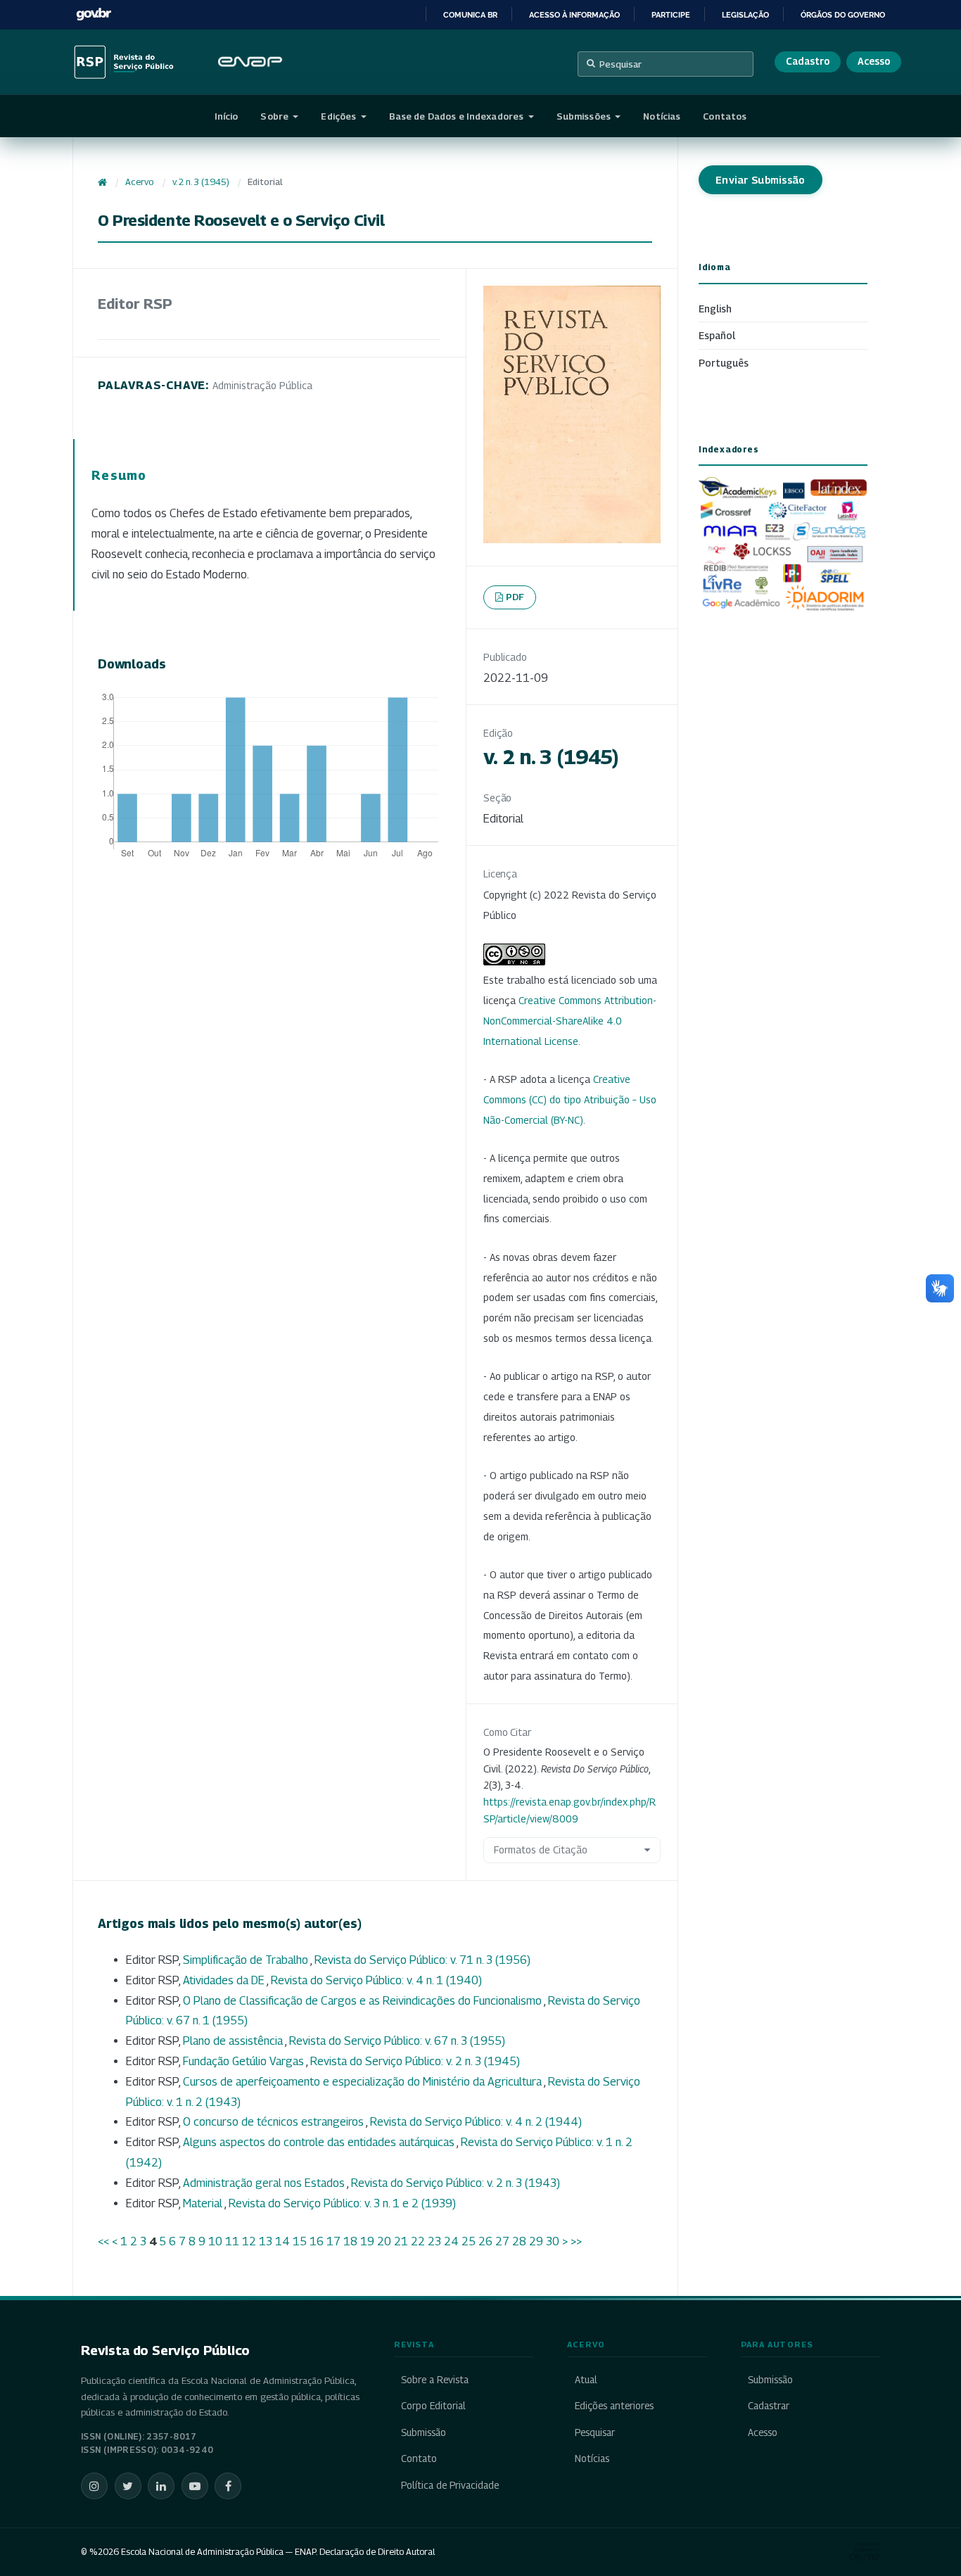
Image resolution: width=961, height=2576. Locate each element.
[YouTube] (195, 2486)
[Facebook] (228, 2486)
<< (103, 2241)
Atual (586, 2380)
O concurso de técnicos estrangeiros (274, 2122)
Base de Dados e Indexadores (458, 116)
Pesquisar (620, 64)
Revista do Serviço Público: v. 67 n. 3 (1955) (397, 2041)
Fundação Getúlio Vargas (244, 2061)
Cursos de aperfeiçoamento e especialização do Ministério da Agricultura (363, 2082)
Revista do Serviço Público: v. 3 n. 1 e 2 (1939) (342, 2203)
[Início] (102, 182)
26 (485, 2241)
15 (300, 2241)
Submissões (585, 116)
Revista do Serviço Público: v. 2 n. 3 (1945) (415, 2061)
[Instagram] (94, 2486)
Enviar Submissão (760, 180)
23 (434, 2241)
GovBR (94, 14)
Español (717, 335)
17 (333, 2241)
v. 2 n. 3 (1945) (201, 182)
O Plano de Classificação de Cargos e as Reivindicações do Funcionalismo (363, 2001)
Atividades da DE (225, 1980)
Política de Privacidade (450, 2485)
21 (401, 2241)
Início (227, 116)
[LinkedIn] (161, 2486)
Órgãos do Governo (843, 15)
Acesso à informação (574, 15)
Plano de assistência (234, 2041)
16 (317, 2241)
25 (469, 2241)
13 (266, 2241)
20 (384, 2241)
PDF (515, 597)
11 (232, 2241)
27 (502, 2241)
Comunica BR (470, 15)
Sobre (275, 116)
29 (536, 2241)
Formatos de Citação (541, 1849)
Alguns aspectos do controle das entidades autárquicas (320, 2142)
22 (418, 2241)
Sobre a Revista (435, 2380)
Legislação (745, 15)
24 (451, 2241)
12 (249, 2241)
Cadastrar (769, 2406)
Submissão (424, 2432)
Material (204, 2203)
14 (282, 2241)
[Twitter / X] (128, 2486)
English (715, 309)
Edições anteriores (614, 2406)
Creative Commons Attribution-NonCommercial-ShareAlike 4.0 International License (570, 1021)
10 (215, 2241)
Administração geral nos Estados (265, 2183)
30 (553, 2241)
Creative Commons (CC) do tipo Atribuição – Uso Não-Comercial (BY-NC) (570, 1099)
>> (576, 2241)
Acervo (139, 182)
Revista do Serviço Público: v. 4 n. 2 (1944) (476, 2122)
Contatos (725, 116)
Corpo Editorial (433, 2406)
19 (367, 2241)
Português (724, 363)
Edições (339, 116)
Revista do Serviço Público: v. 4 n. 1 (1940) (376, 1980)
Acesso (874, 61)
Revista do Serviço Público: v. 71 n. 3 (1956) (422, 1960)
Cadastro (808, 61)
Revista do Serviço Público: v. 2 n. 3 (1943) (456, 2183)
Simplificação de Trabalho (247, 1960)
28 (519, 2241)
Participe (671, 15)
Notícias (662, 116)
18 (350, 2241)
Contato (419, 2458)
